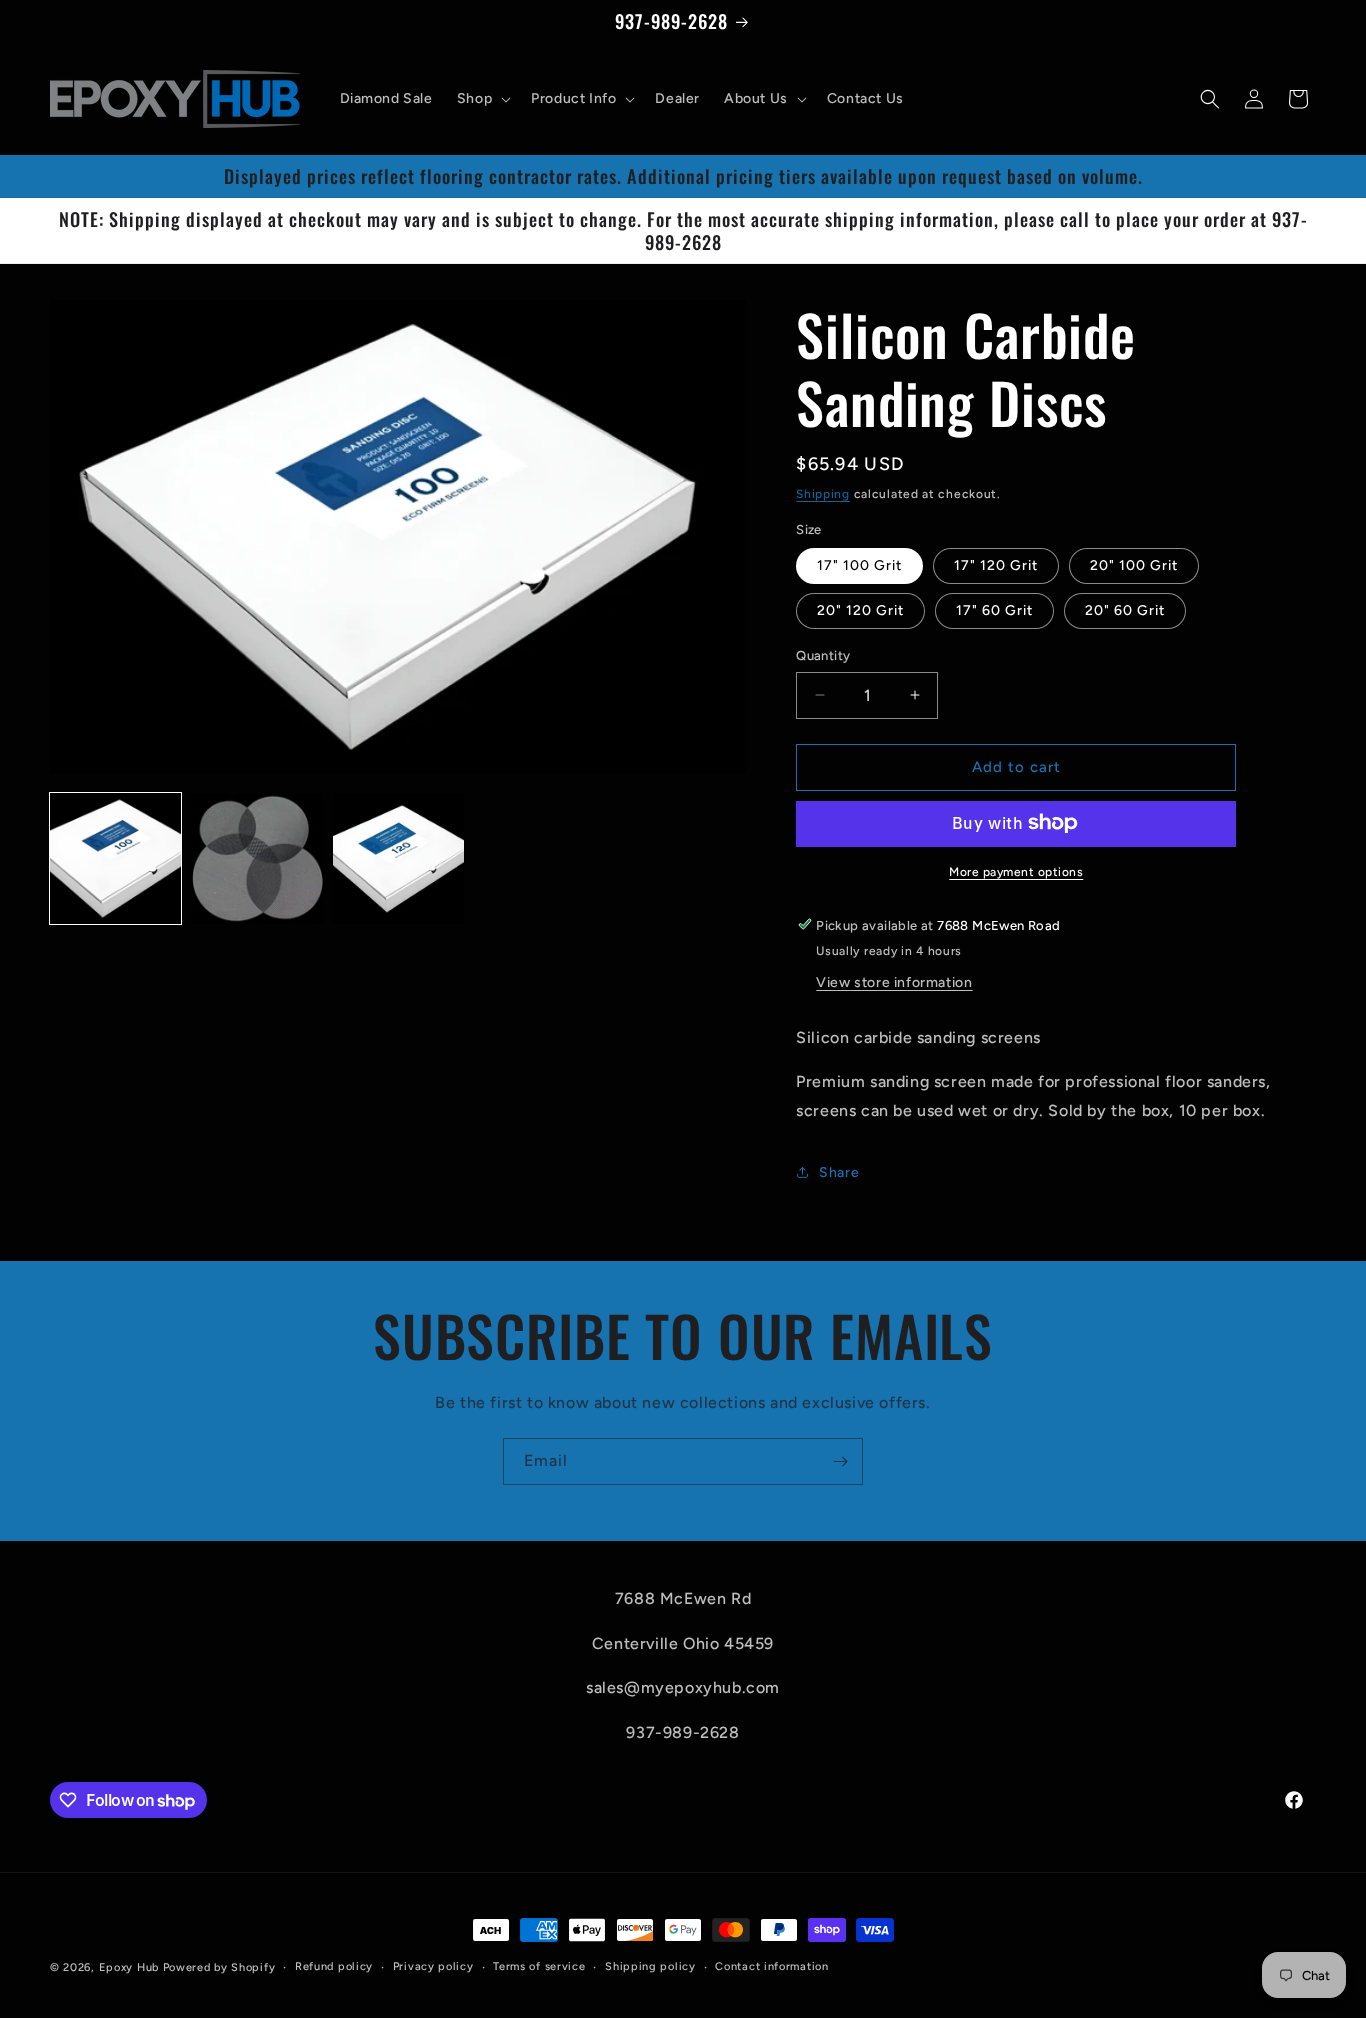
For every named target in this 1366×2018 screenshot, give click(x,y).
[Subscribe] (840, 1461)
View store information (894, 981)
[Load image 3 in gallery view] (398, 858)
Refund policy (334, 1966)
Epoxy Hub (129, 1967)
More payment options (1016, 871)
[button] (482, 99)
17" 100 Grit (859, 565)
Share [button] (839, 1172)
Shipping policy (650, 1966)
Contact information (771, 1966)
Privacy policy (433, 1966)
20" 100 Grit (1134, 565)
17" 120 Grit (996, 565)
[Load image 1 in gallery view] (115, 858)
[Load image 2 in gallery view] (256, 858)
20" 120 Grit (860, 610)
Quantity (823, 655)
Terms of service (539, 1966)
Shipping (823, 494)
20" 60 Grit (1125, 610)
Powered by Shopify (219, 1967)
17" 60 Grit (994, 610)
